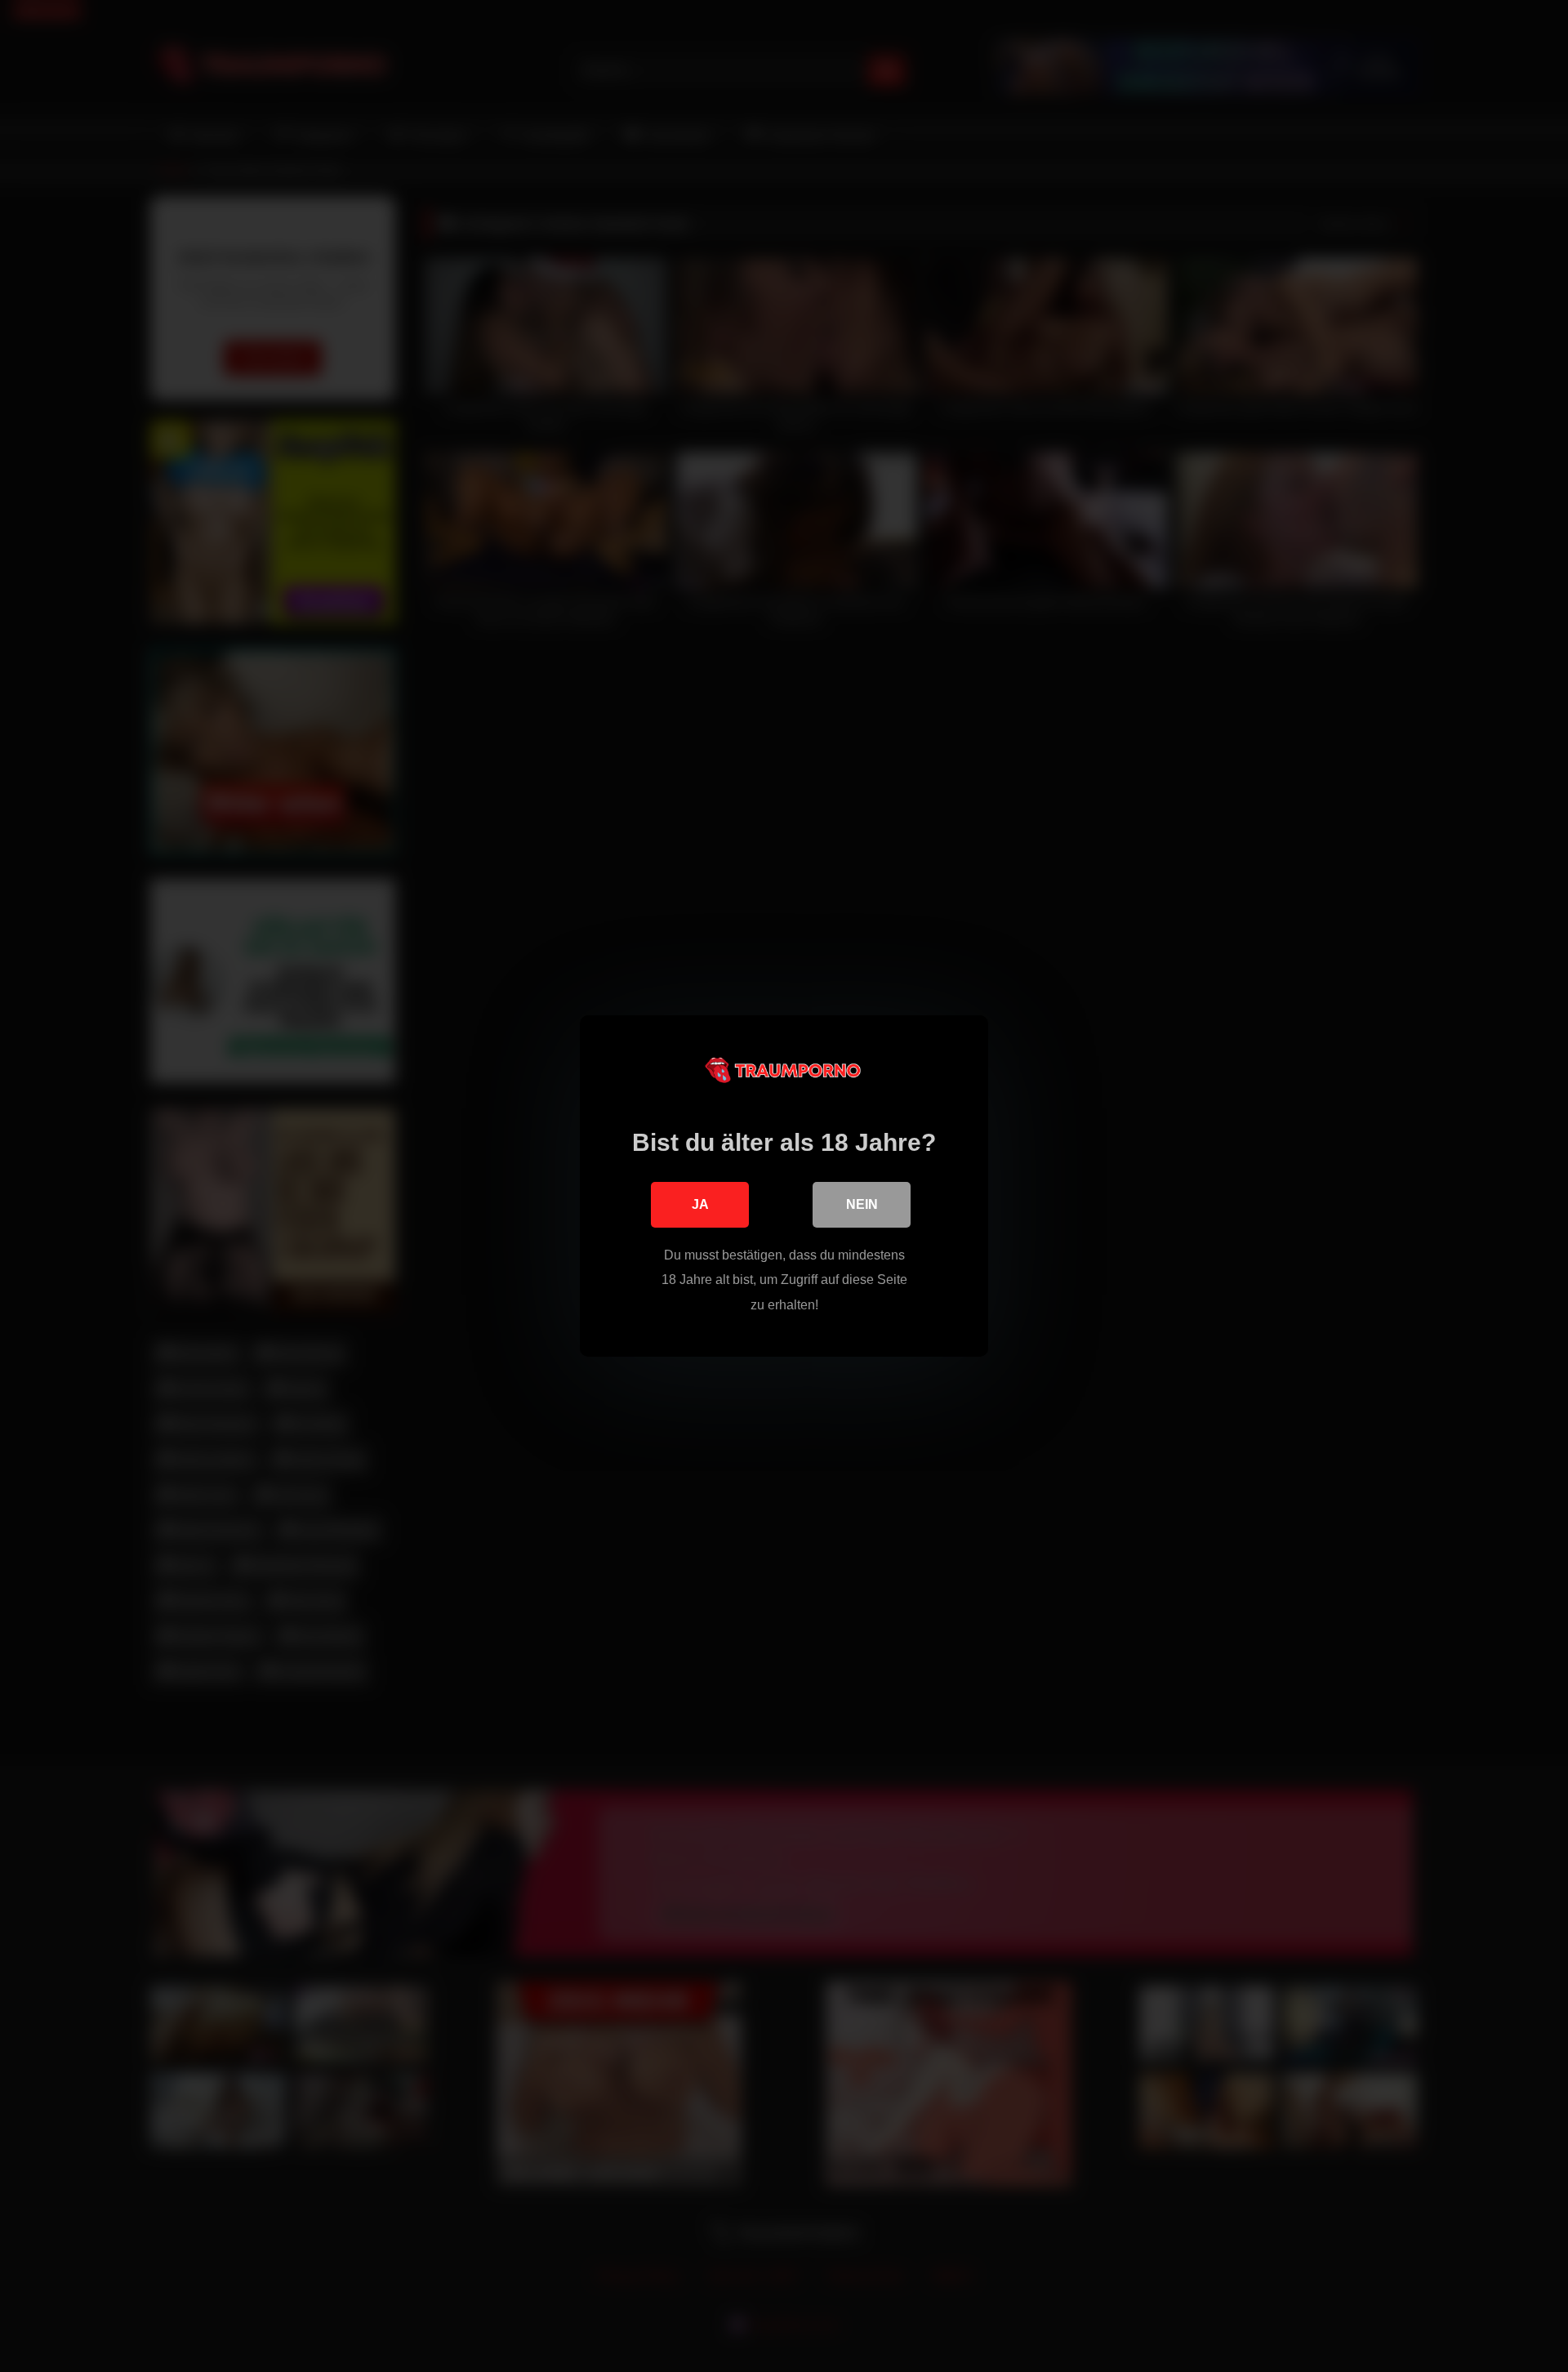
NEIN (862, 1204)
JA (700, 1204)
